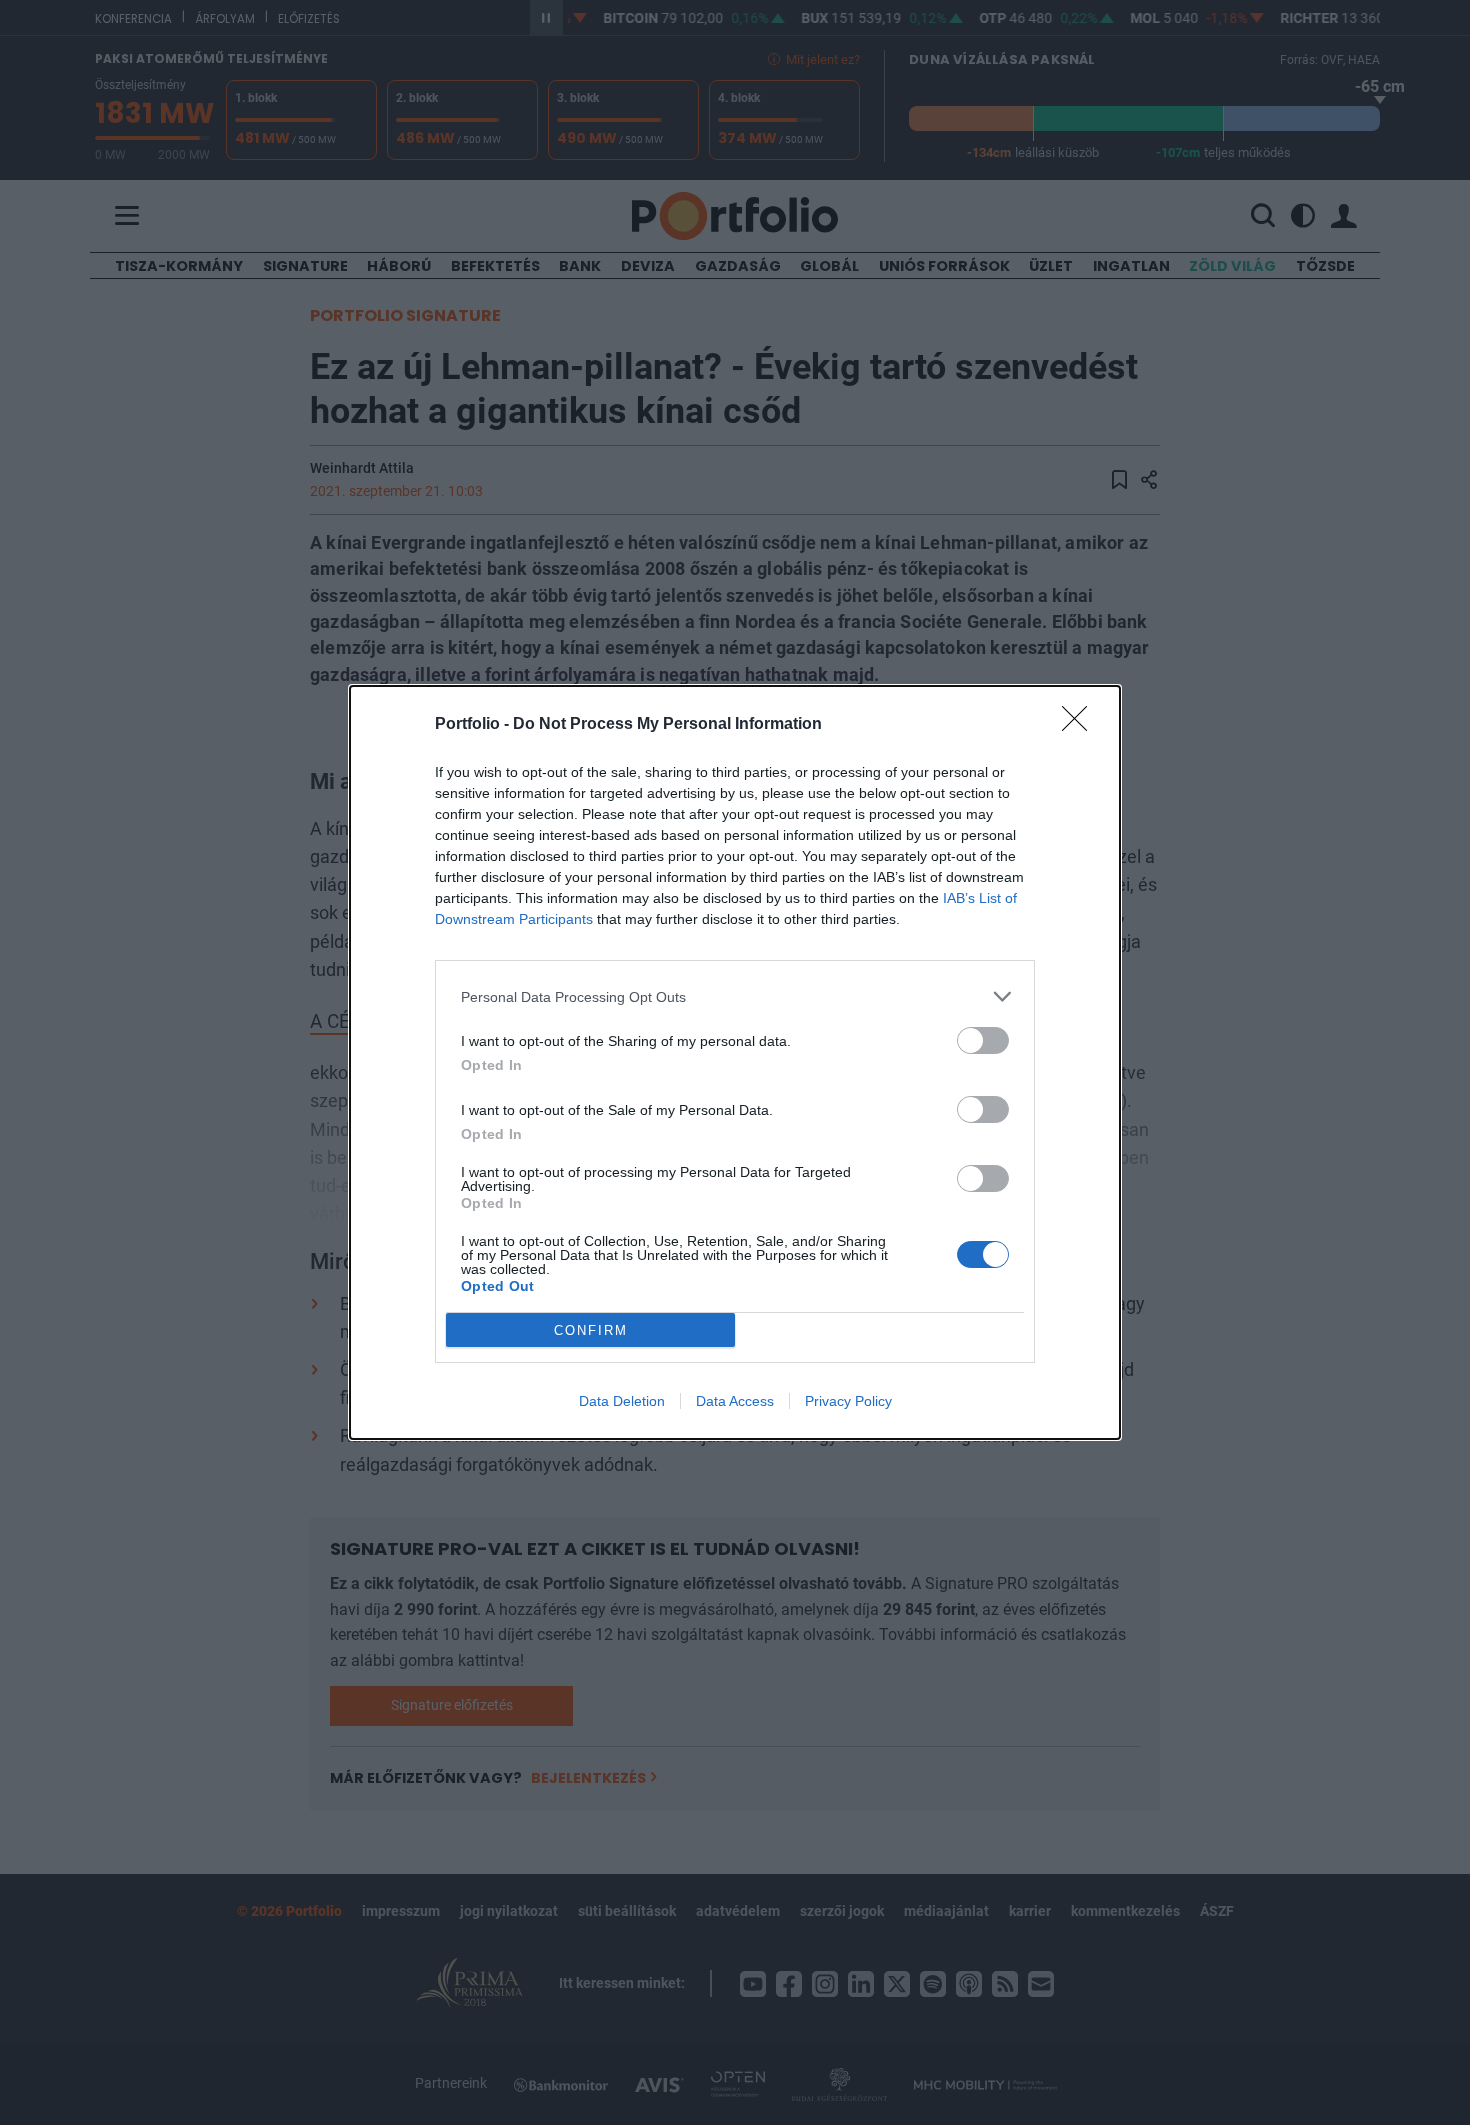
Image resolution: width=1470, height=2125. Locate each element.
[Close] (1081, 725)
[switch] (983, 1040)
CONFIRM (591, 1330)
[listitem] (735, 996)
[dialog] (735, 1062)
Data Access (735, 1401)
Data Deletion (622, 1401)
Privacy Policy (848, 1401)
